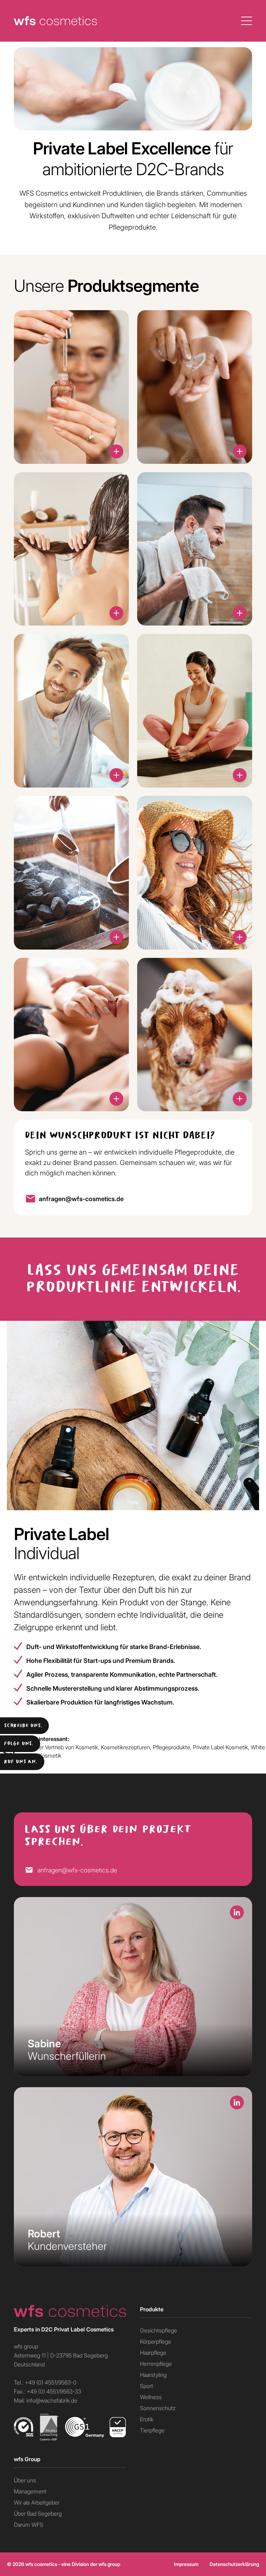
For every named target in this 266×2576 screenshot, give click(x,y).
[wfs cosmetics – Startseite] (70, 2311)
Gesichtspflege (158, 2330)
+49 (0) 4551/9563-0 (51, 2382)
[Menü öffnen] (247, 21)
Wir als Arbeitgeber (37, 2502)
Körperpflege (156, 2341)
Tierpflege (152, 2430)
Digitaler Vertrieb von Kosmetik (61, 1747)
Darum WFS (29, 2524)
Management (30, 2491)
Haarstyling (153, 2375)
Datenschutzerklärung (234, 2564)
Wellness (151, 2397)
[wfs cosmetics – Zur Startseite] (55, 21)
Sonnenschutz (158, 2408)
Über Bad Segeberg (38, 2513)
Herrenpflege (156, 2364)
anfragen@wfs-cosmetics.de (81, 1199)
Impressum (186, 2564)
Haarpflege (153, 2352)
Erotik (147, 2419)
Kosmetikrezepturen (125, 1747)
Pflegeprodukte (171, 1747)
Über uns (25, 2480)
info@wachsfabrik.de (52, 2400)
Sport (147, 2386)
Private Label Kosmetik (220, 1747)
